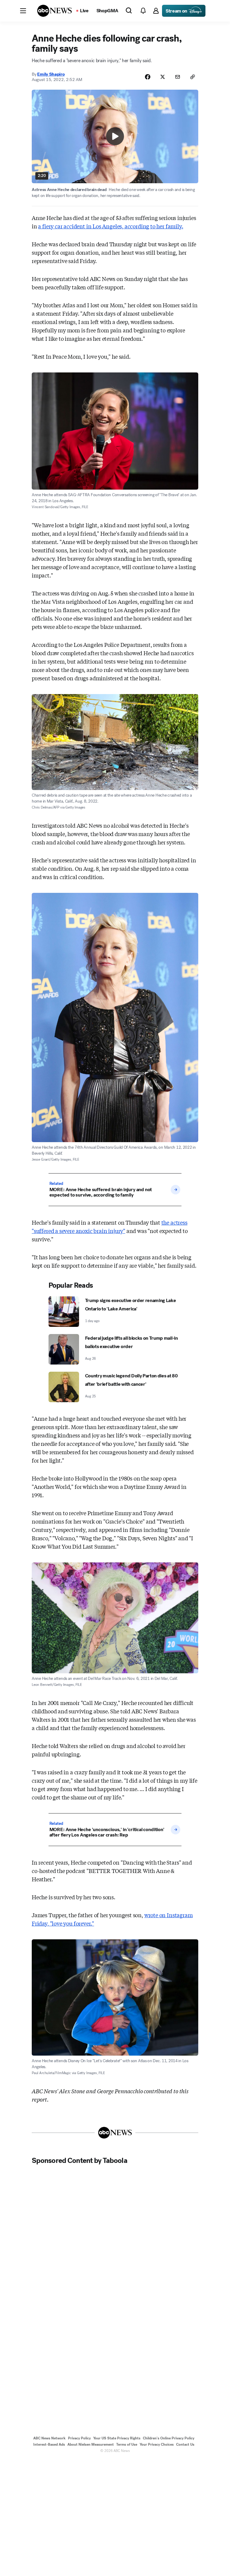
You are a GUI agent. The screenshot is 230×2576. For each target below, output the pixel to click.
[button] (23, 11)
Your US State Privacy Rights (117, 2438)
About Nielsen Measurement (91, 2444)
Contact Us (185, 2444)
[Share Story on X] (163, 77)
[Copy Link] (193, 77)
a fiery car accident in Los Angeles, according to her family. (111, 226)
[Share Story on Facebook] (148, 77)
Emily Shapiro (51, 74)
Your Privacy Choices (157, 2444)
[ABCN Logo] (55, 11)
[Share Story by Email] (178, 77)
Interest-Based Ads (49, 2444)
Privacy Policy (79, 2438)
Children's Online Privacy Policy (169, 2438)
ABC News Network (49, 2438)
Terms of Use (127, 2444)
